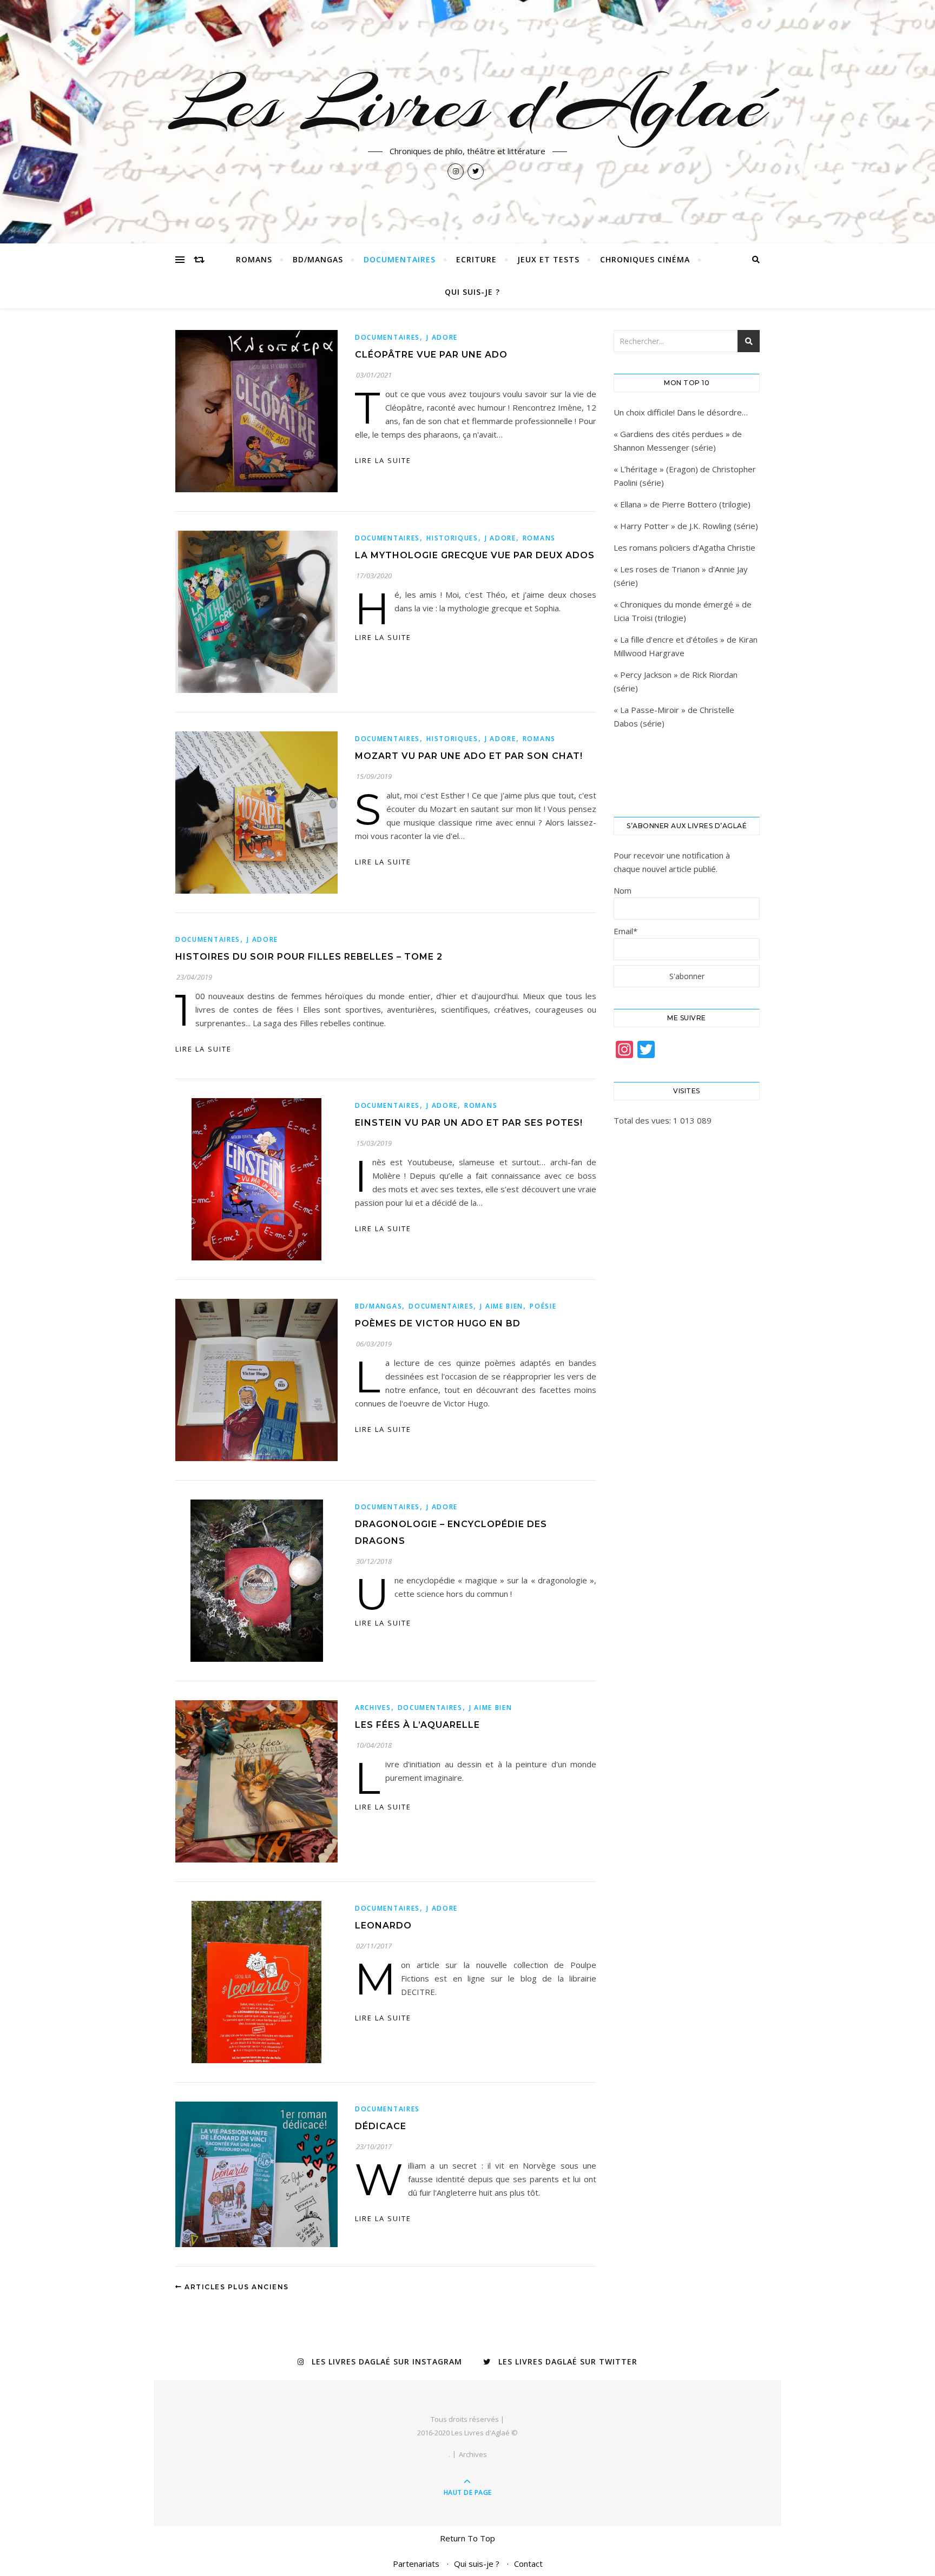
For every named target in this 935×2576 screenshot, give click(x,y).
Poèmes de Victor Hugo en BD (438, 1323)
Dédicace (381, 2126)
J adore (442, 337)
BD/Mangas (318, 259)
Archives (373, 1708)
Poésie (543, 1306)
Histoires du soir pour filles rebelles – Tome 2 (309, 957)
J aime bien (502, 1306)
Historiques (452, 538)
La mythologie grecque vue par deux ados (475, 555)
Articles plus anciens (236, 2287)
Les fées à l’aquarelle (417, 1725)
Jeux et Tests (548, 259)
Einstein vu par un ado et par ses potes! (469, 1123)
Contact (528, 2564)
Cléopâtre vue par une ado (431, 355)
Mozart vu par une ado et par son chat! (469, 756)
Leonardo (383, 1926)
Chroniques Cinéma (645, 259)
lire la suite (383, 460)
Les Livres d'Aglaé (468, 104)
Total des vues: (643, 1120)
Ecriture (476, 259)
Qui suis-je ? (472, 292)
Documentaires (400, 259)
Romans (254, 259)
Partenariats (416, 2564)
